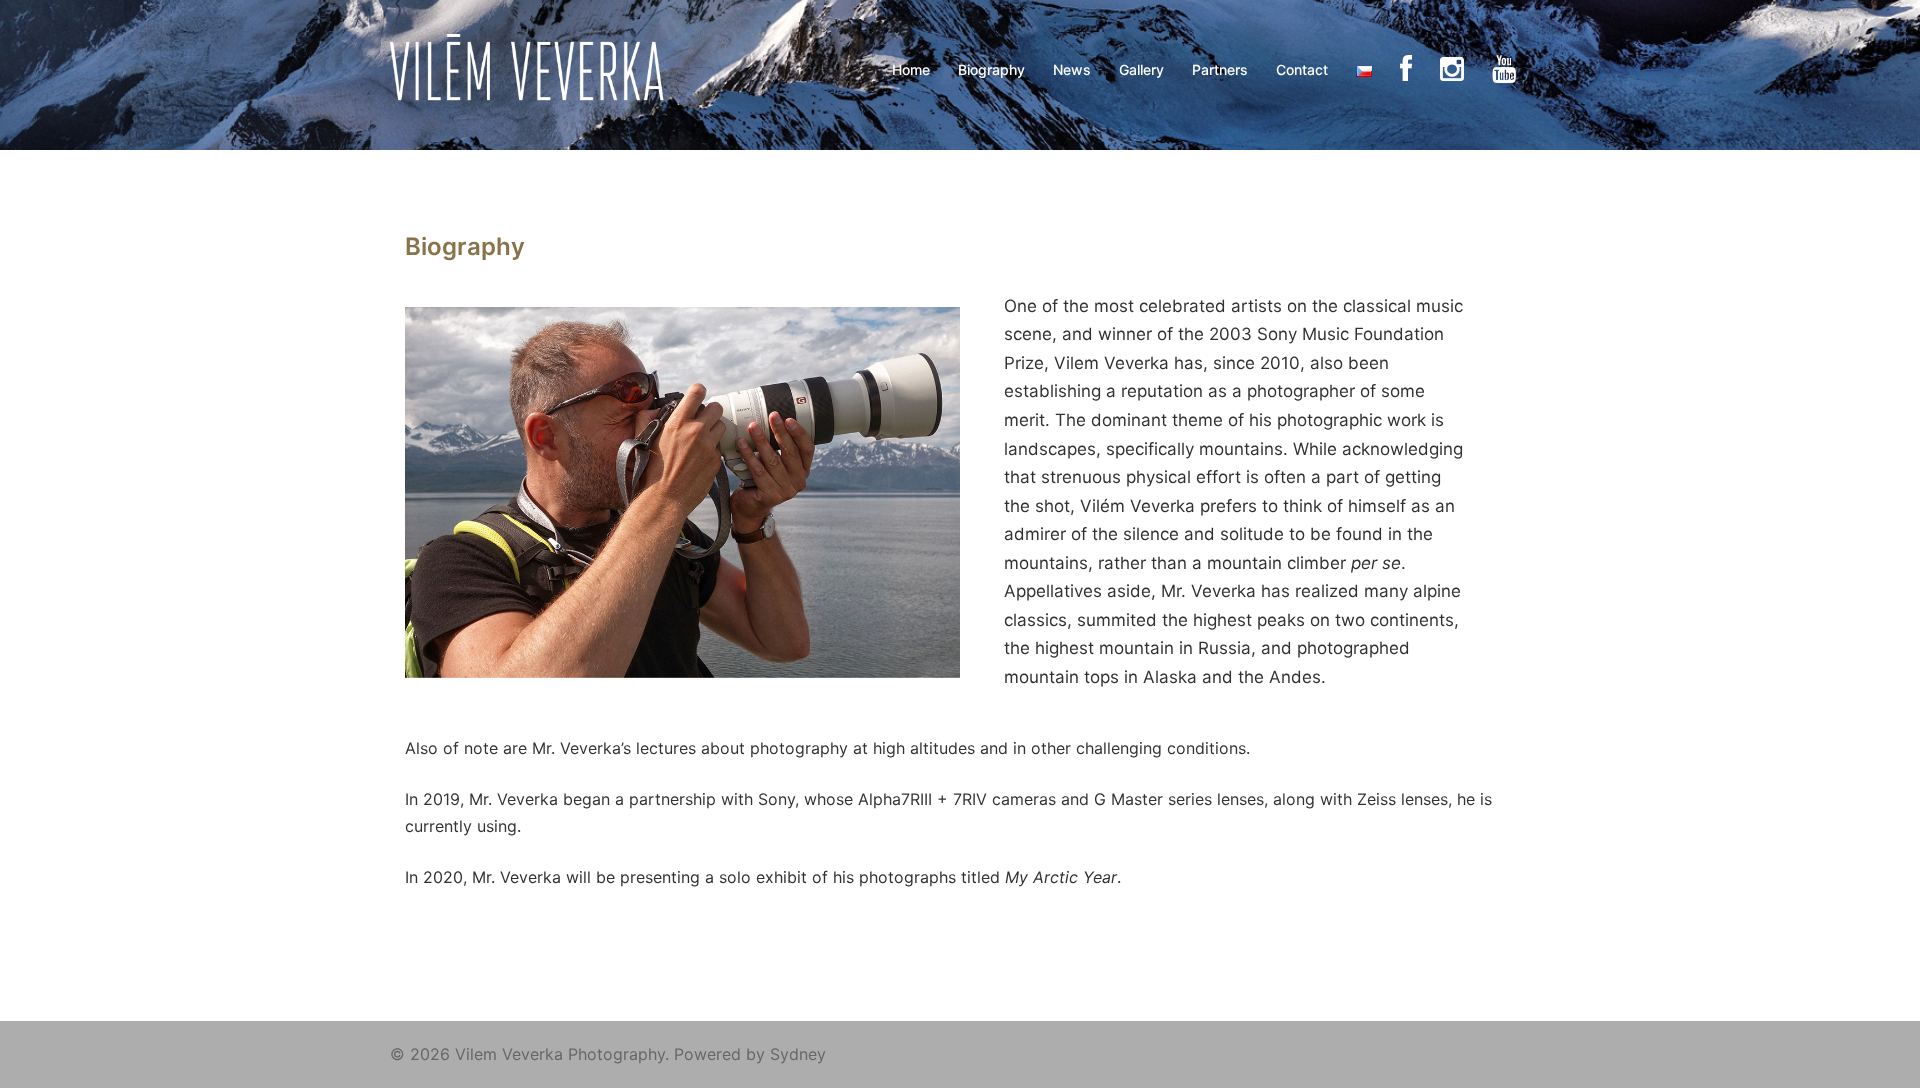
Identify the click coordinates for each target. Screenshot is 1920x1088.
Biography (991, 69)
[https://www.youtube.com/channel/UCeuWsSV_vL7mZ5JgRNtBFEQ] (1504, 70)
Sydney (798, 1054)
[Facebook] (1406, 70)
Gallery (1141, 69)
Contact (1302, 69)
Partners (1220, 69)
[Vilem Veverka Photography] (532, 68)
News (1072, 69)
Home (911, 69)
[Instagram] (1452, 70)
